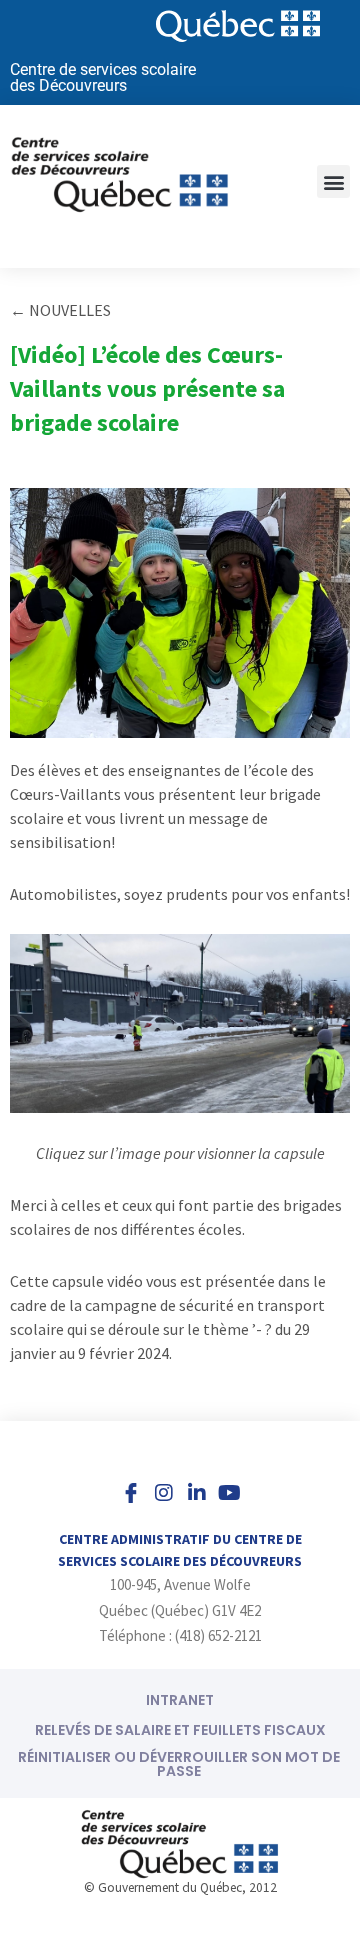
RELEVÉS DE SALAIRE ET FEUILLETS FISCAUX (180, 1730)
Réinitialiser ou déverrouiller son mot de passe (179, 1764)
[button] (333, 181)
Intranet (180, 1700)
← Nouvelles (60, 310)
